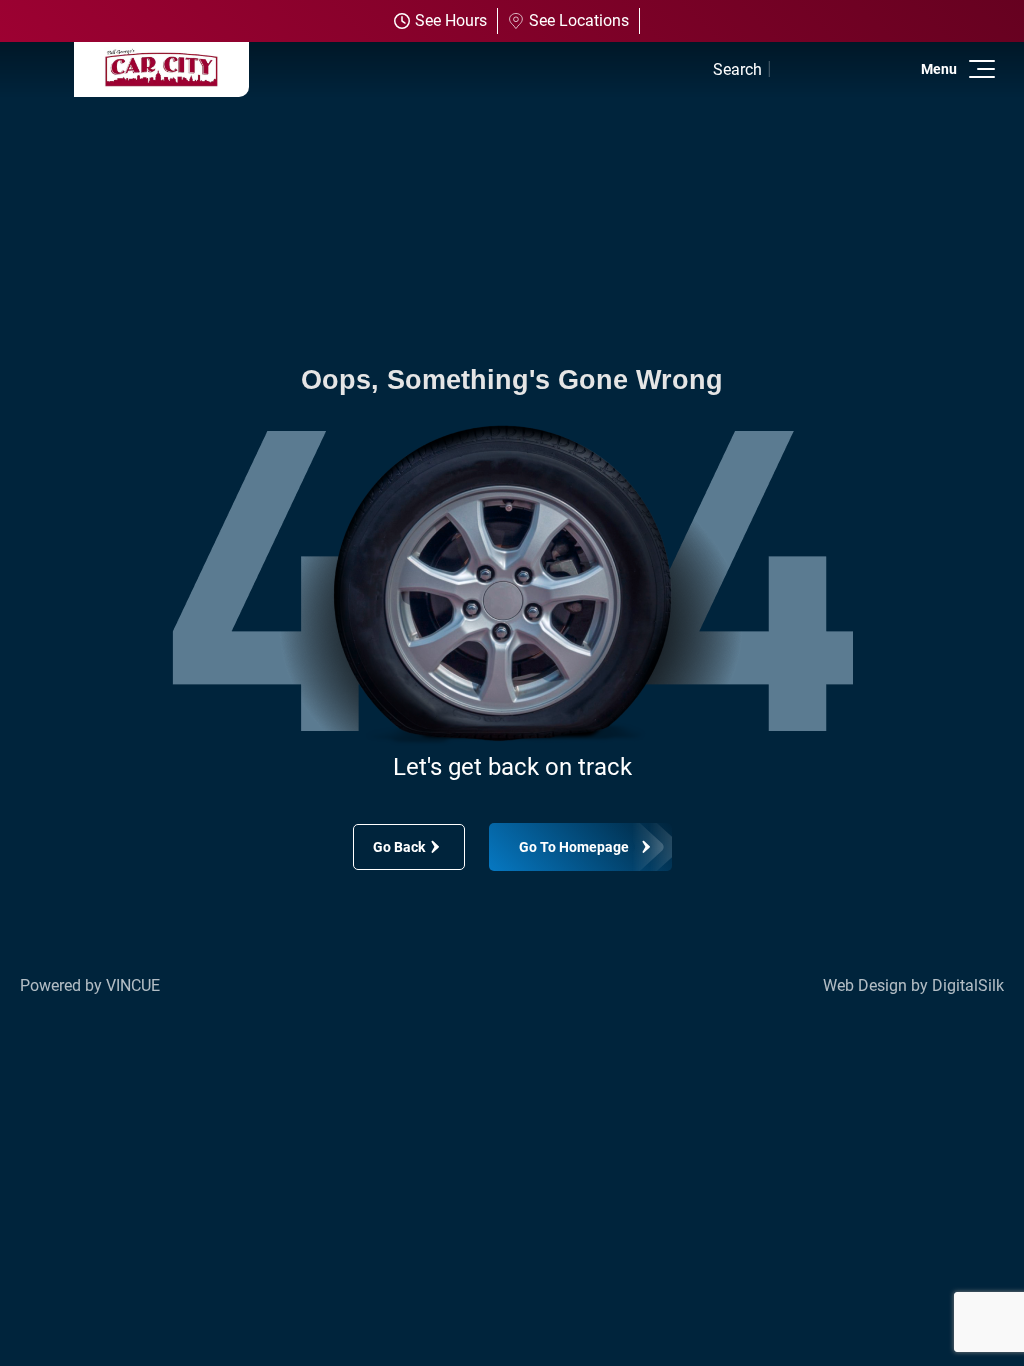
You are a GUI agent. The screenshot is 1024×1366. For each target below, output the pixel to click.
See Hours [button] (451, 20)
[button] (978, 69)
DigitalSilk (968, 985)
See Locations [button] (579, 20)
